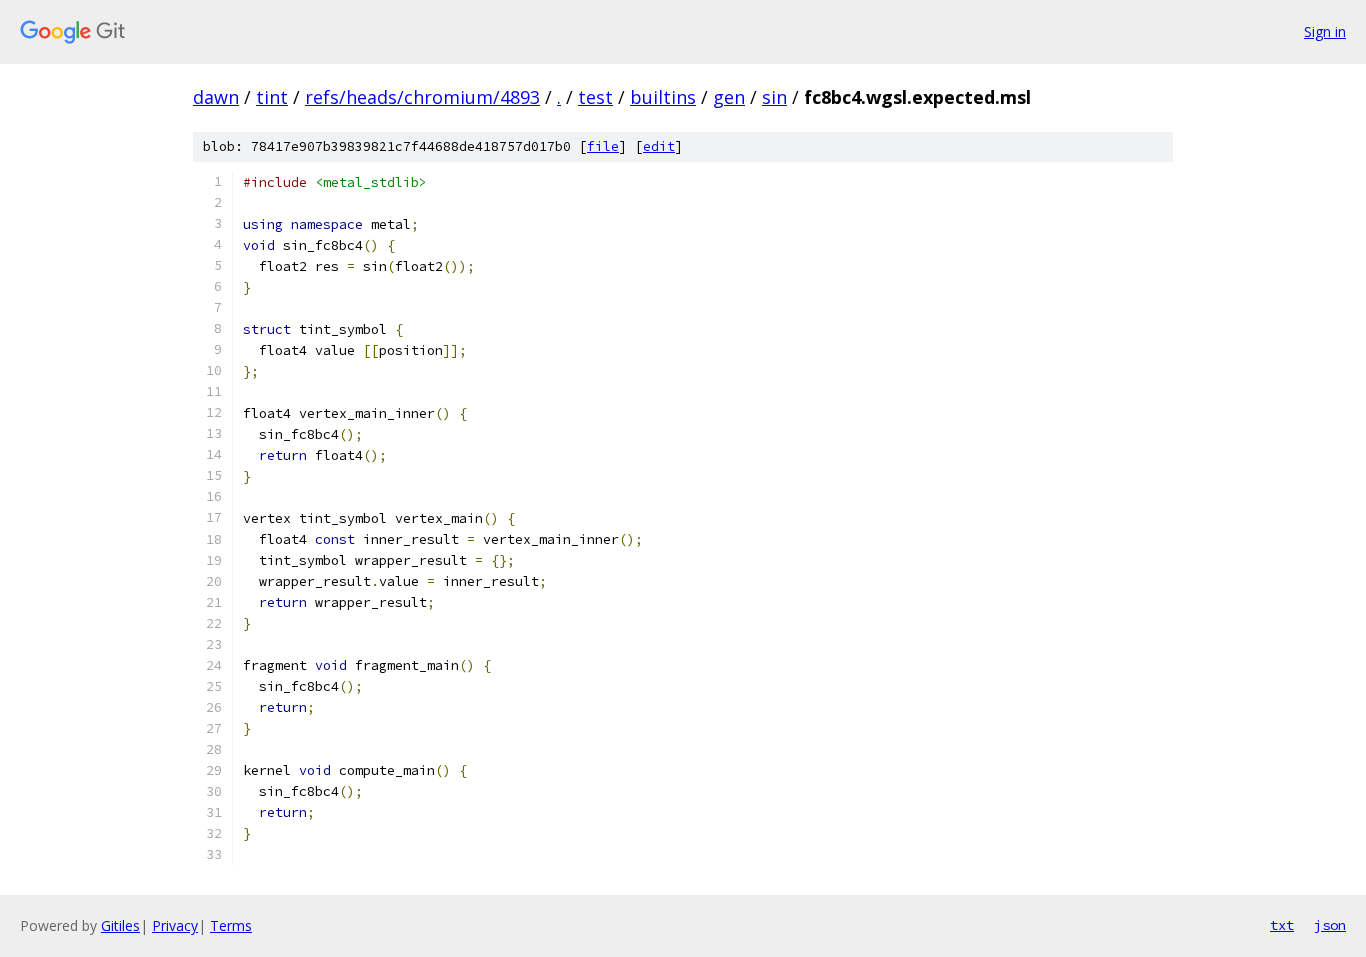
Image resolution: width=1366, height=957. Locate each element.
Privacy (175, 925)
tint (272, 97)
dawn (216, 97)
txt (1282, 925)
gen (729, 97)
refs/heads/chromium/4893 (422, 97)
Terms (231, 925)
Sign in (1325, 31)
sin (774, 97)
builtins (663, 97)
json (1330, 925)
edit (659, 146)
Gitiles (120, 925)
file (603, 146)
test (595, 97)
